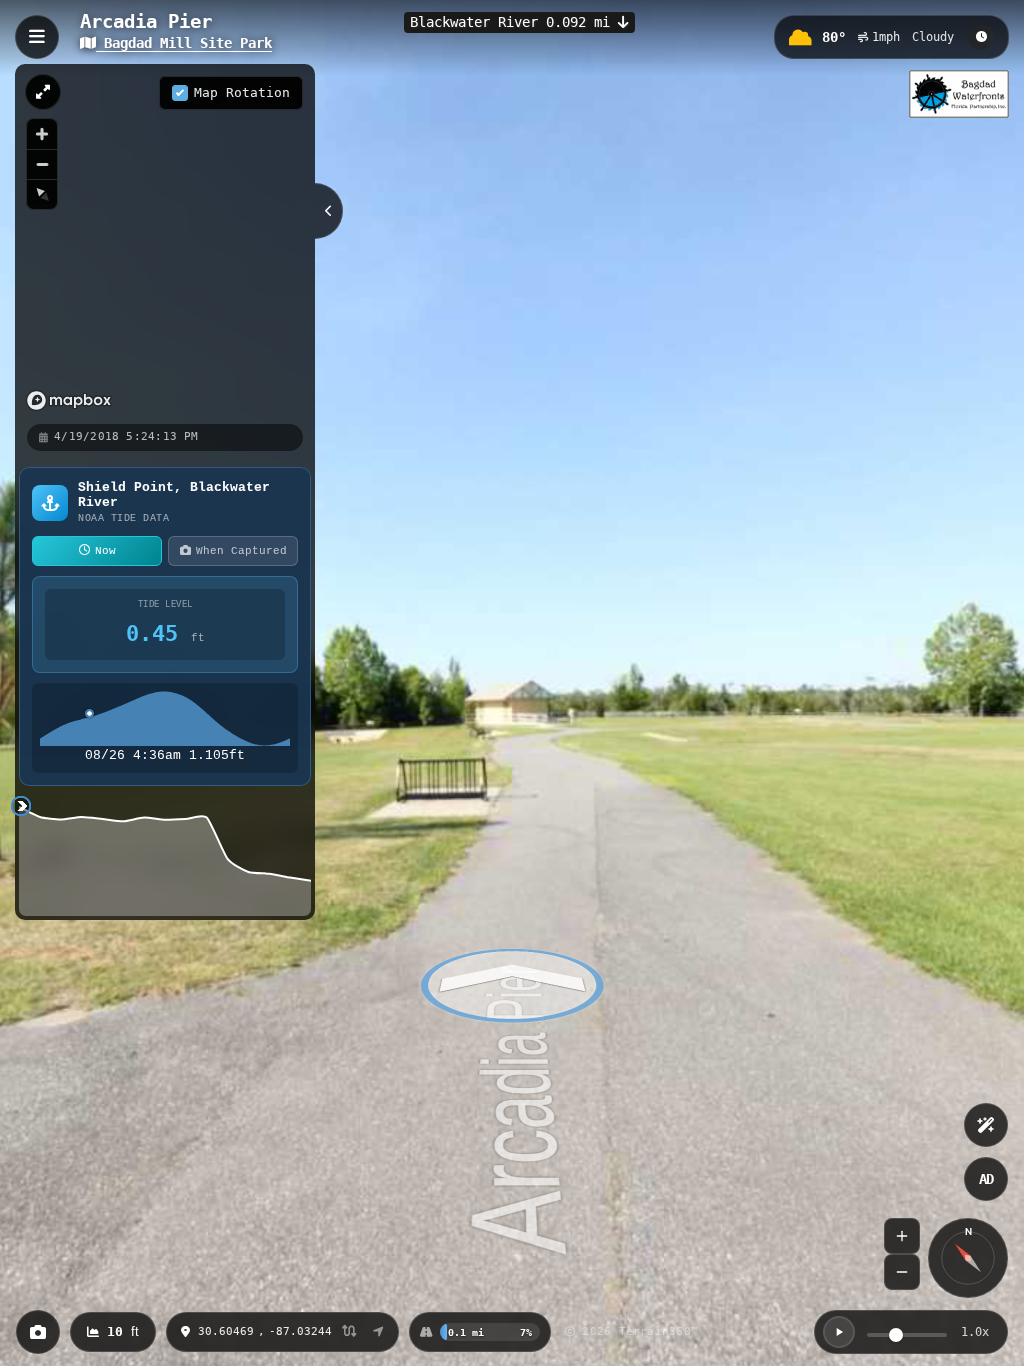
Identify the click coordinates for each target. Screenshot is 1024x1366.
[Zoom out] (42, 164)
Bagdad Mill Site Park (184, 43)
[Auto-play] (839, 1332)
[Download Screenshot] (38, 1332)
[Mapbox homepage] (69, 400)
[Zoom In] (902, 1236)
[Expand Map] (43, 92)
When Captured (241, 551)
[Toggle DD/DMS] (349, 1332)
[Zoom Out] (902, 1272)
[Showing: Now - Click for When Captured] (981, 37)
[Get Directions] (378, 1332)
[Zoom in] (42, 134)
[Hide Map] (329, 211)
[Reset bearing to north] (42, 194)
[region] (165, 243)
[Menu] (37, 37)
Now (105, 551)
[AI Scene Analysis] (986, 1125)
